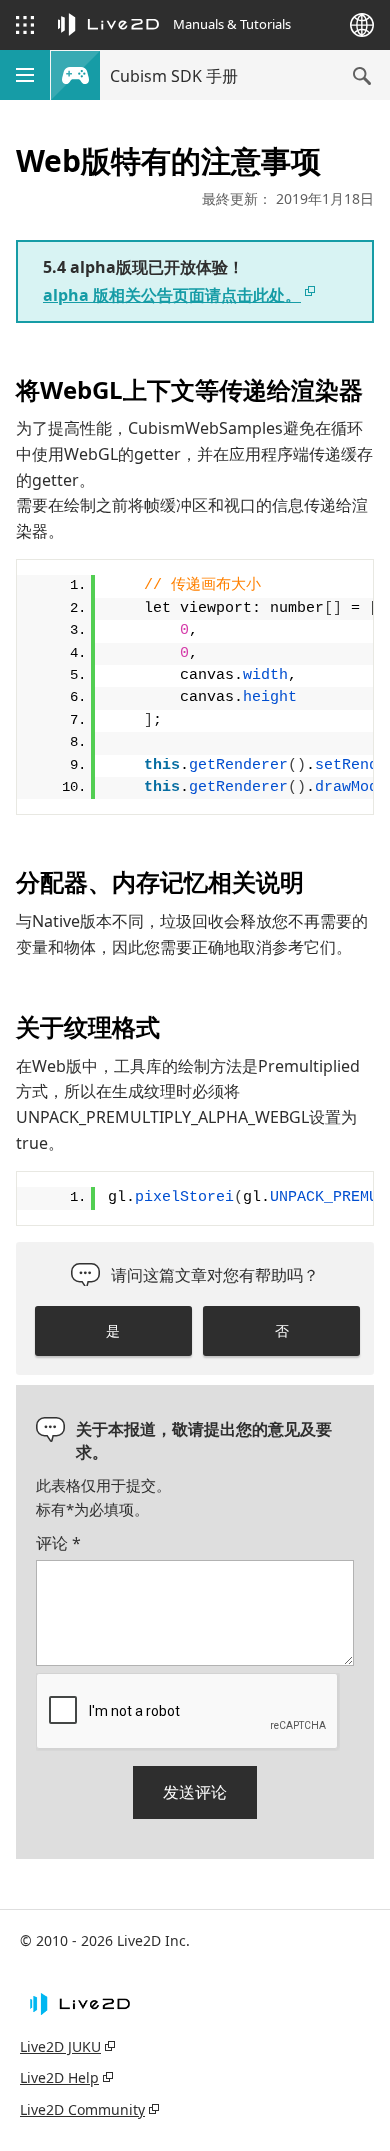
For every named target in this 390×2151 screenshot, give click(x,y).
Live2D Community (82, 2109)
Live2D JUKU (60, 2046)
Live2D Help (59, 2077)
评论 (58, 1543)
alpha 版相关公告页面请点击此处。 (172, 295)
